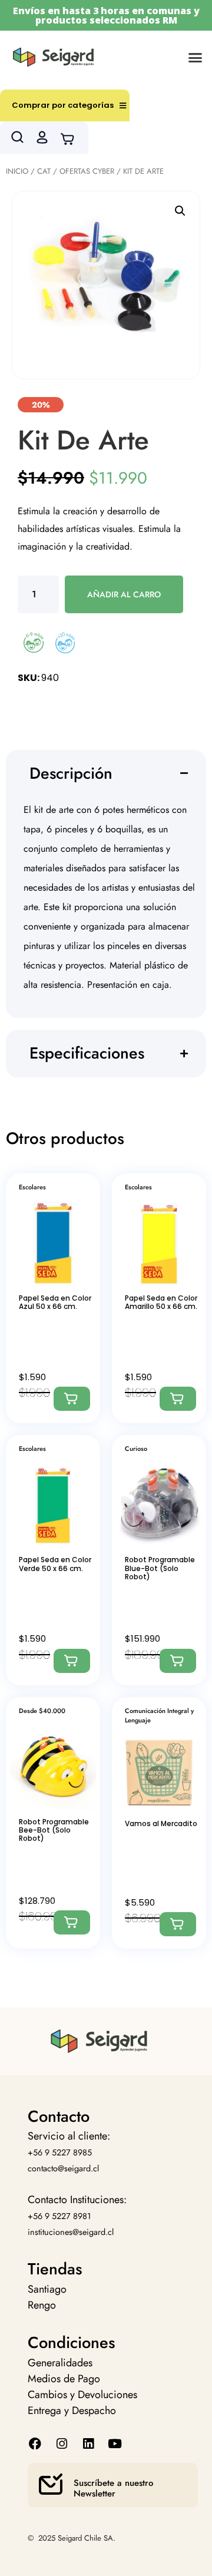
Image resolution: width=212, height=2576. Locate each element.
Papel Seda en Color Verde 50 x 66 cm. (55, 1564)
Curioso (136, 1449)
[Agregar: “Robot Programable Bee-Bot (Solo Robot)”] (72, 1922)
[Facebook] (35, 2444)
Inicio (17, 171)
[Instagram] (62, 2444)
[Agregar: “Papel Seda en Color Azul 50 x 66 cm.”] (72, 1399)
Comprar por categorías (63, 105)
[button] (196, 57)
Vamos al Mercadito (161, 1823)
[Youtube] (115, 2444)
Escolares (32, 1187)
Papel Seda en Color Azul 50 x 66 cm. (55, 1302)
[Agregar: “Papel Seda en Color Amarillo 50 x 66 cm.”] (178, 1399)
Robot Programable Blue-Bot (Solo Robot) (160, 1568)
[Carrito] (71, 138)
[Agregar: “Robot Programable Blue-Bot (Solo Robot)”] (178, 1661)
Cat (44, 171)
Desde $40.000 (42, 1711)
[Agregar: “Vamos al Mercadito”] (178, 1924)
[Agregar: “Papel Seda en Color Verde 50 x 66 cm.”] (72, 1661)
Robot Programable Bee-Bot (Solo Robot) (54, 1830)
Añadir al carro (124, 594)
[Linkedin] (88, 2444)
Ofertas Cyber (87, 171)
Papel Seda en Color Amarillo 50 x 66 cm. (161, 1302)
